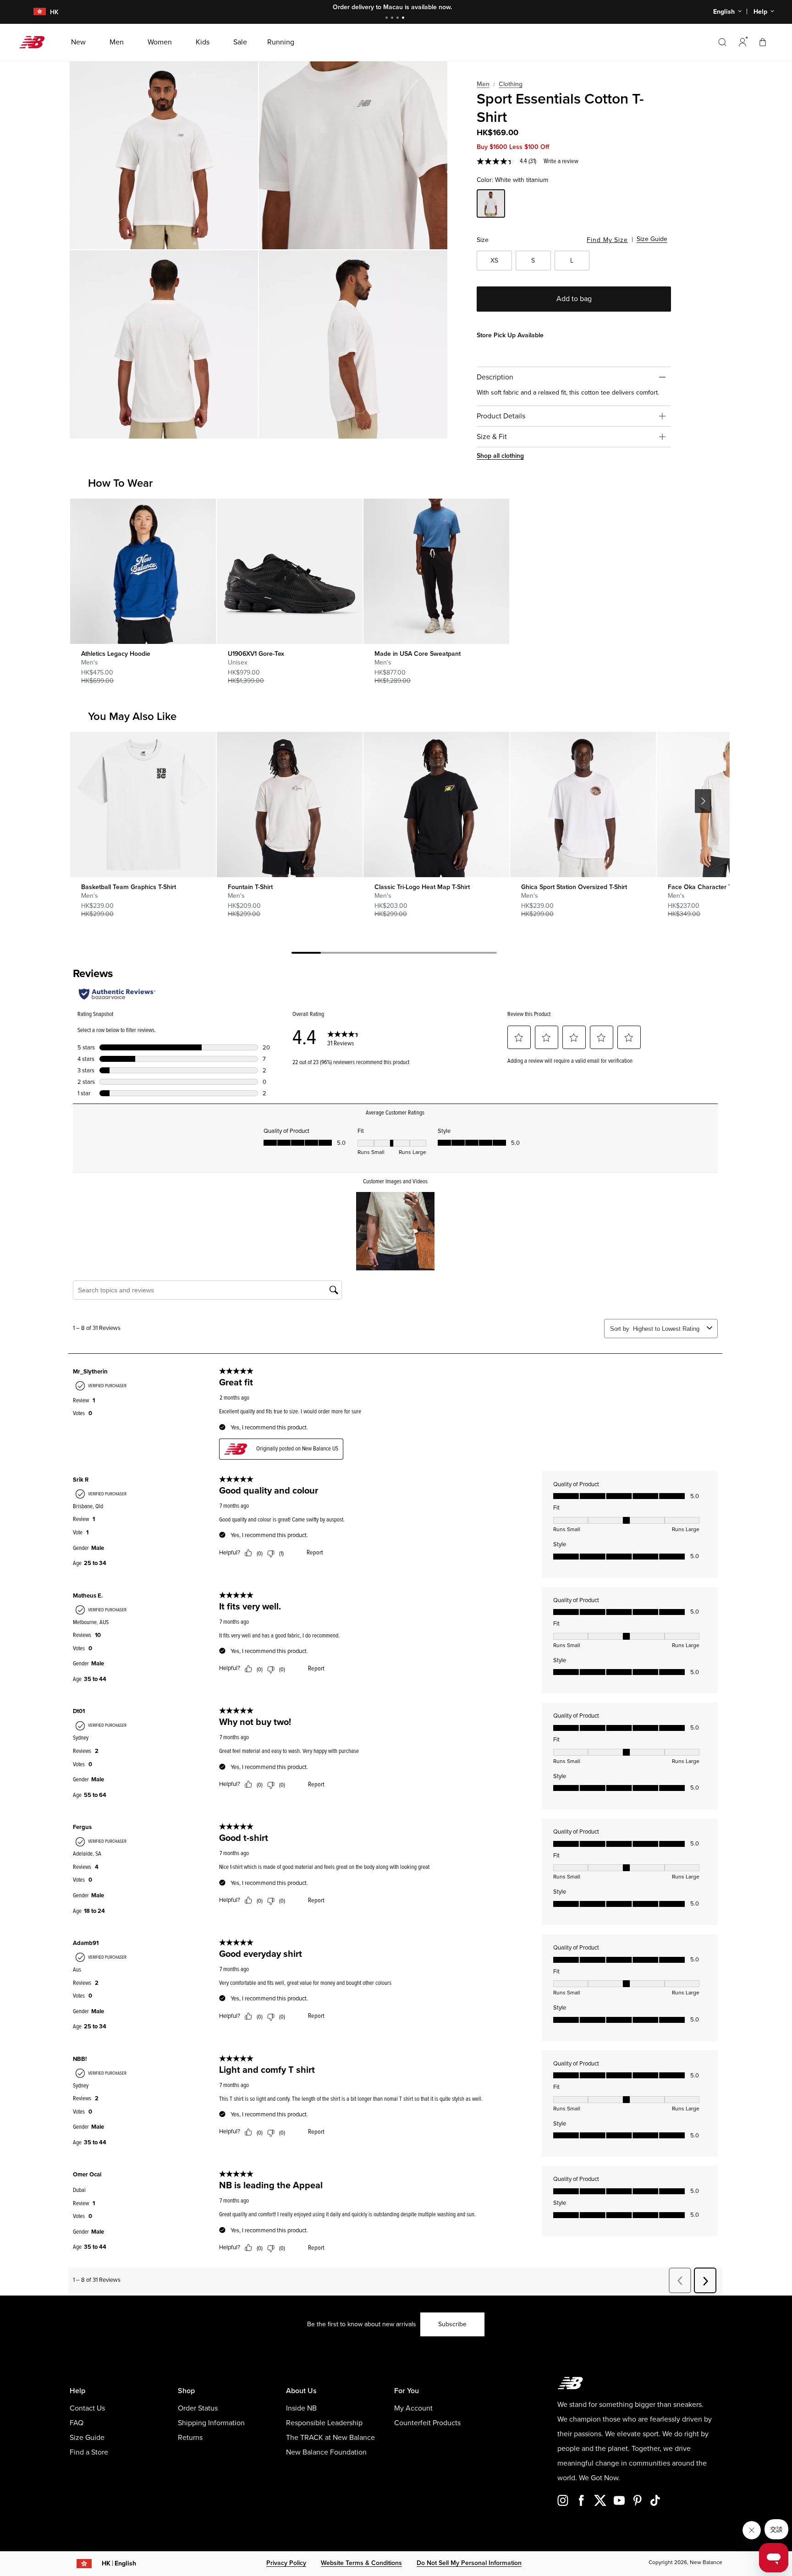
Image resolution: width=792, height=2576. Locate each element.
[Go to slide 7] (482, 954)
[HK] (34, 12)
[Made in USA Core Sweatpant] (436, 571)
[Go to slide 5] (423, 954)
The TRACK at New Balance (330, 2438)
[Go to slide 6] (453, 954)
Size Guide (652, 239)
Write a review (561, 161)
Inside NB (301, 2408)
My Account (413, 2408)
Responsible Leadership (324, 2423)
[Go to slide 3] (399, 19)
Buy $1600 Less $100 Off (513, 147)
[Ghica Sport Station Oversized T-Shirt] (583, 805)
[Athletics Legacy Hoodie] (143, 571)
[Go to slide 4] (404, 19)
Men (483, 84)
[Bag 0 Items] (763, 42)
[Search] (722, 42)
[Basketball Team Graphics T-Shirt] (143, 805)
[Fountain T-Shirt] (289, 805)
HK (119, 2563)
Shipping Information (211, 2423)
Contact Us (87, 2408)
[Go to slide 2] (393, 19)
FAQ (77, 2423)
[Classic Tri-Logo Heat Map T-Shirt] (436, 805)
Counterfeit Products (427, 2423)
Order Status (198, 2408)
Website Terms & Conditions (361, 2563)
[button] (742, 42)
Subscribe (452, 2324)
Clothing (511, 84)
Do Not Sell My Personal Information (469, 2563)
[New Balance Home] (36, 42)
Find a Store (89, 2452)
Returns (190, 2438)
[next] (703, 801)
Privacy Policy (286, 2563)
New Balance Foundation (326, 2452)
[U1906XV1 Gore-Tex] (289, 571)
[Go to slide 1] (388, 19)
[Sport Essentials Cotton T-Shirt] (164, 155)
